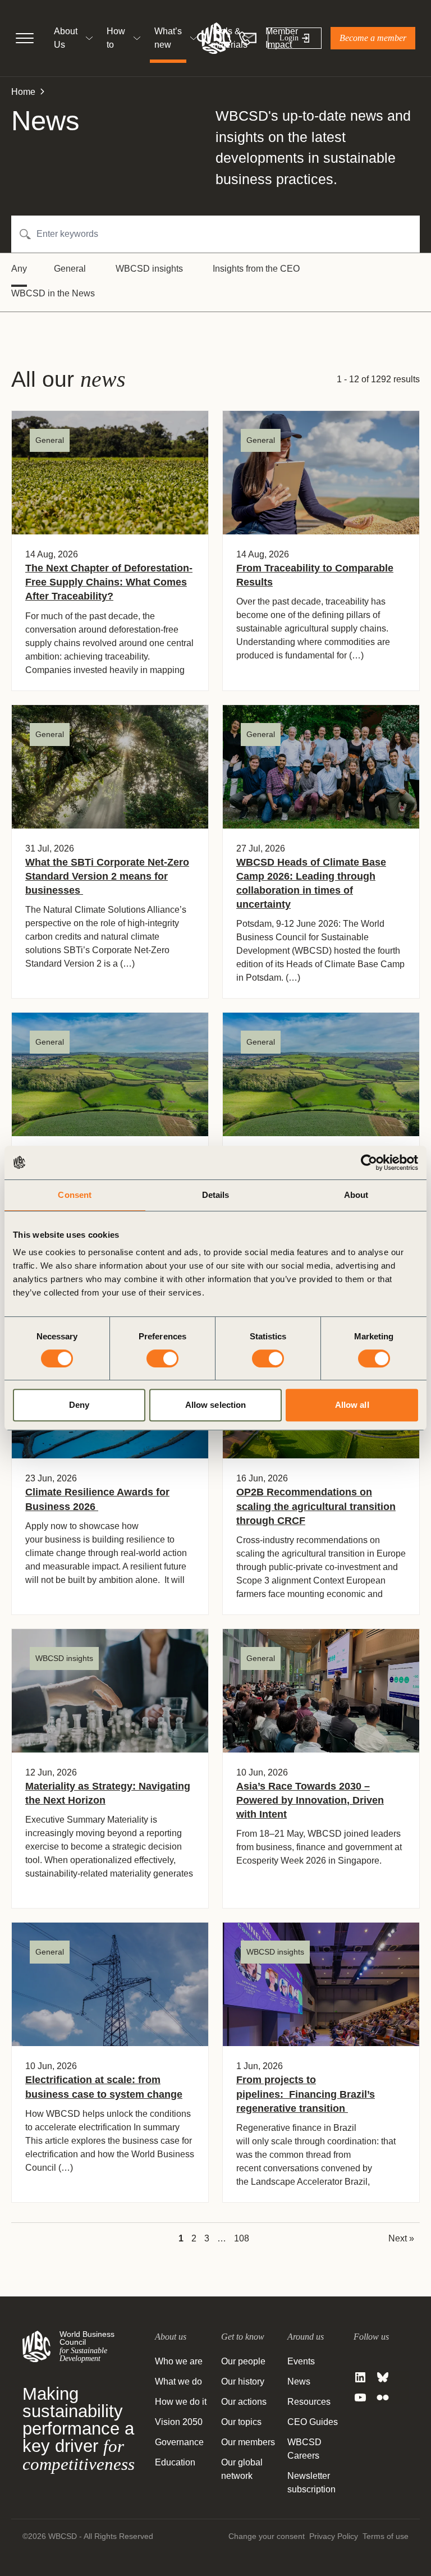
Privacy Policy (334, 2536)
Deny (79, 1405)
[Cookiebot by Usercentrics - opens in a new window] (369, 1163)
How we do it (181, 2402)
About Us (66, 38)
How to (116, 38)
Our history (243, 2381)
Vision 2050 (179, 2422)
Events (301, 2361)
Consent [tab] (75, 1195)
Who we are (179, 2361)
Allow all (352, 1405)
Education (175, 2462)
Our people (243, 2361)
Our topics (241, 2422)
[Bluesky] (383, 2377)
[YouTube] (360, 2397)
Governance (179, 2442)
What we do (178, 2381)
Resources (309, 2402)
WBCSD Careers (304, 2449)
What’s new (168, 38)
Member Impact (282, 38)
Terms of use (386, 2536)
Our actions (244, 2402)
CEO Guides (313, 2422)
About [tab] (356, 1195)
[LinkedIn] (360, 2377)
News (299, 2381)
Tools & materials (229, 38)
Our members (248, 2442)
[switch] (162, 1358)
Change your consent (267, 2536)
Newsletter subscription (311, 2483)
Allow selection (216, 1405)
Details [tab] (216, 1195)
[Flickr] (383, 2397)
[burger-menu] (25, 38)
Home (23, 92)
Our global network (242, 2469)
